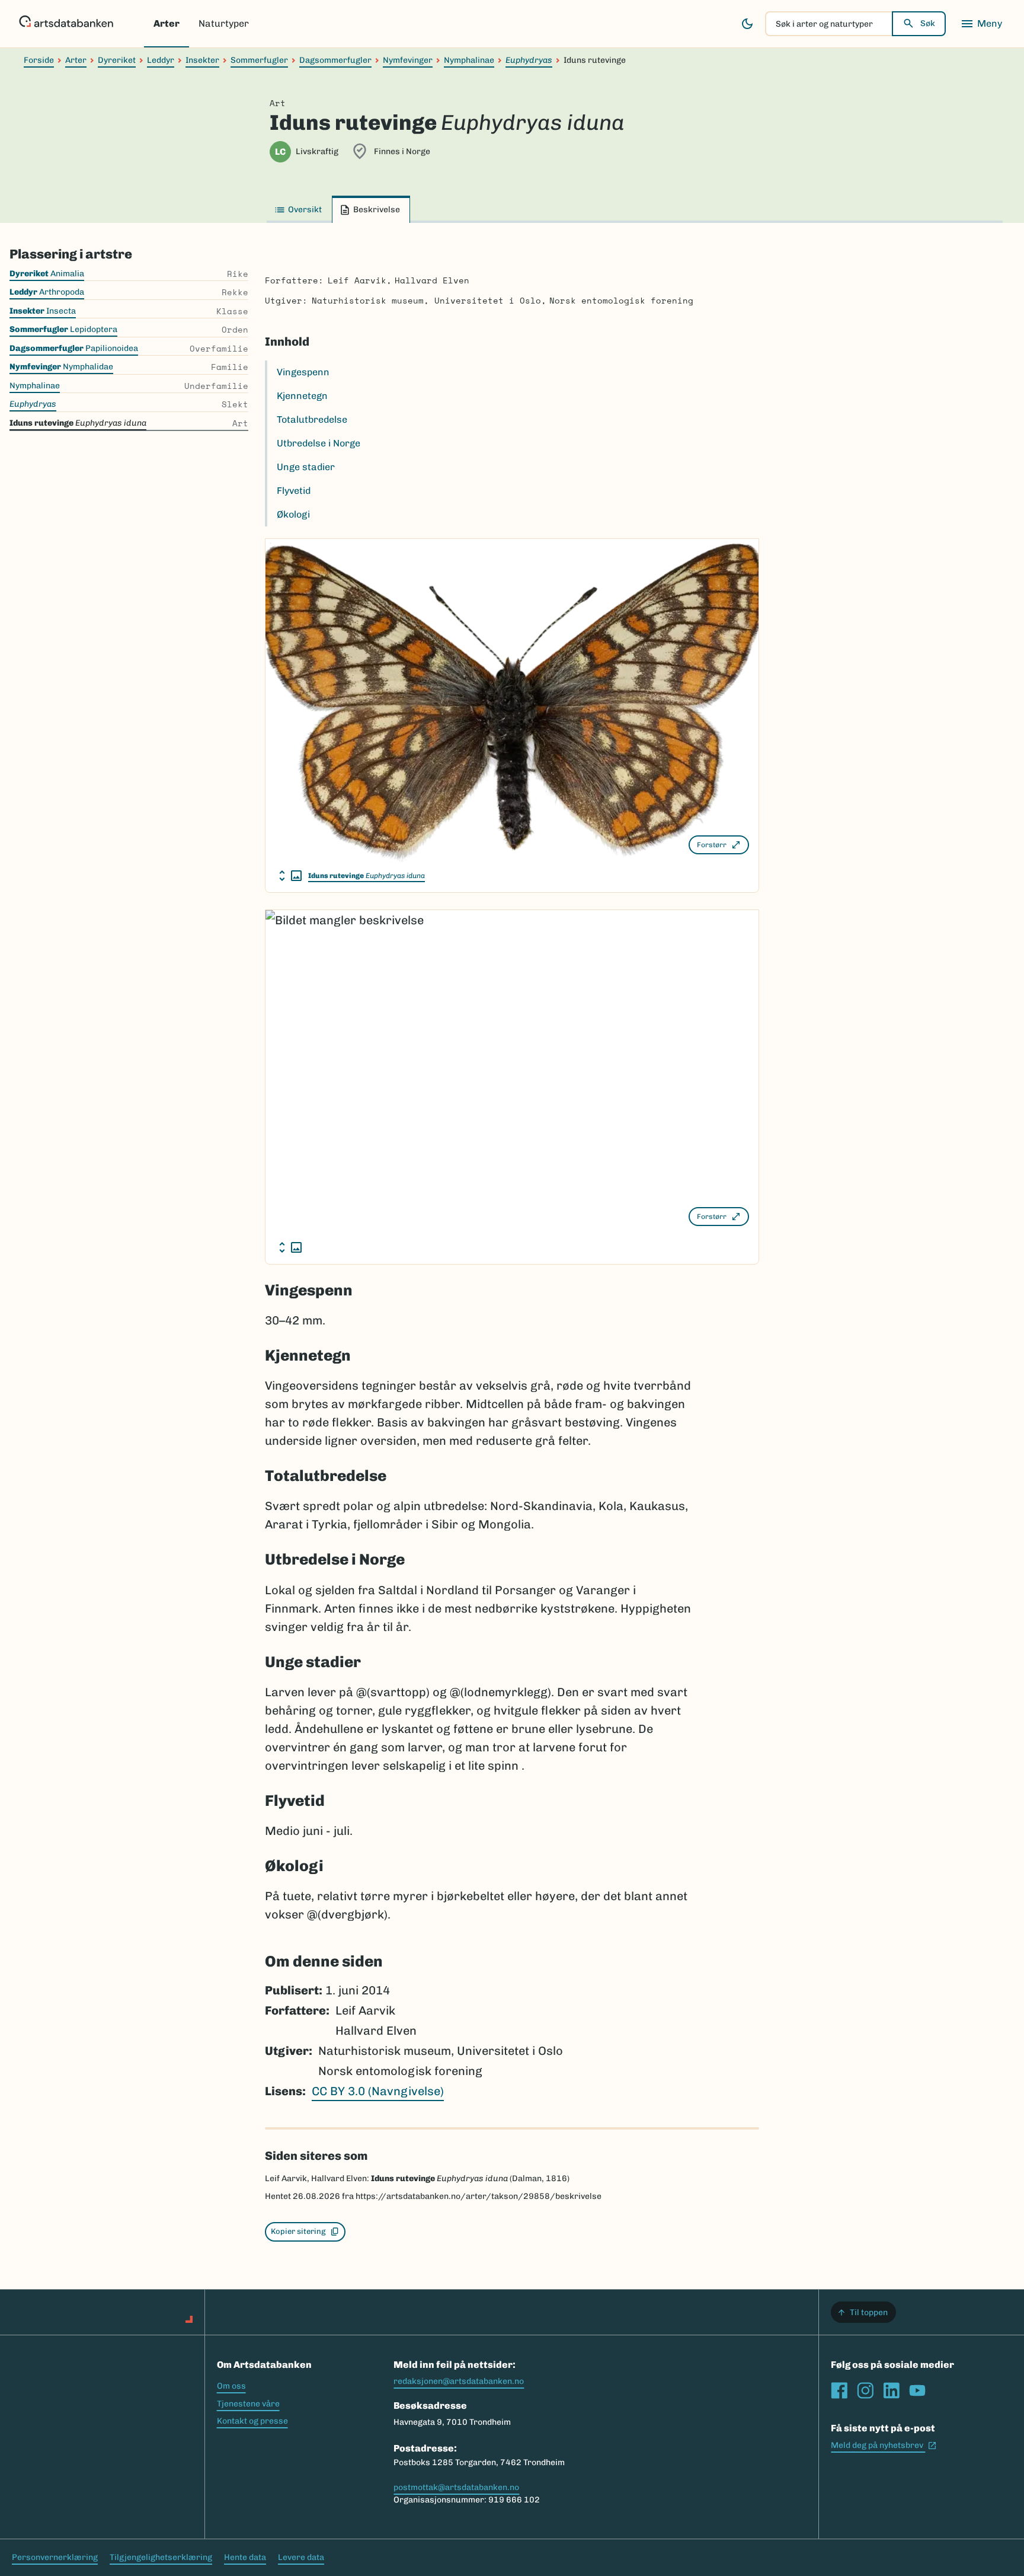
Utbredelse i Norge (319, 443)
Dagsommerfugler (335, 60)
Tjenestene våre (248, 2404)
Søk (928, 23)
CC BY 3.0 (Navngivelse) (378, 2091)
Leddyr (161, 60)
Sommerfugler (259, 60)
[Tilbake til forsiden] (66, 24)
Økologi (293, 514)
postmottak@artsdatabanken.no (456, 2487)
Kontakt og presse (252, 2421)
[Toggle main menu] (981, 24)
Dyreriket (117, 60)
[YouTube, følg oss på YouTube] (917, 2390)
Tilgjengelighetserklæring (161, 2557)
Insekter (202, 60)
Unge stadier (306, 467)
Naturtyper (224, 23)
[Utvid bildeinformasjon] (290, 876)
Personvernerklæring (55, 2557)
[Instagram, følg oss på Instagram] (865, 2390)
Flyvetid (294, 491)
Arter (167, 23)
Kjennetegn (302, 396)
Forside (39, 60)
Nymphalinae (469, 60)
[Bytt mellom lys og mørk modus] (747, 24)
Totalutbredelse (312, 419)
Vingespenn (303, 372)
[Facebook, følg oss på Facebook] (839, 2390)
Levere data (301, 2557)
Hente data (245, 2557)
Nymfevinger (408, 60)
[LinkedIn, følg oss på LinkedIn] (891, 2390)
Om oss (231, 2386)
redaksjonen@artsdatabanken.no (459, 2381)
